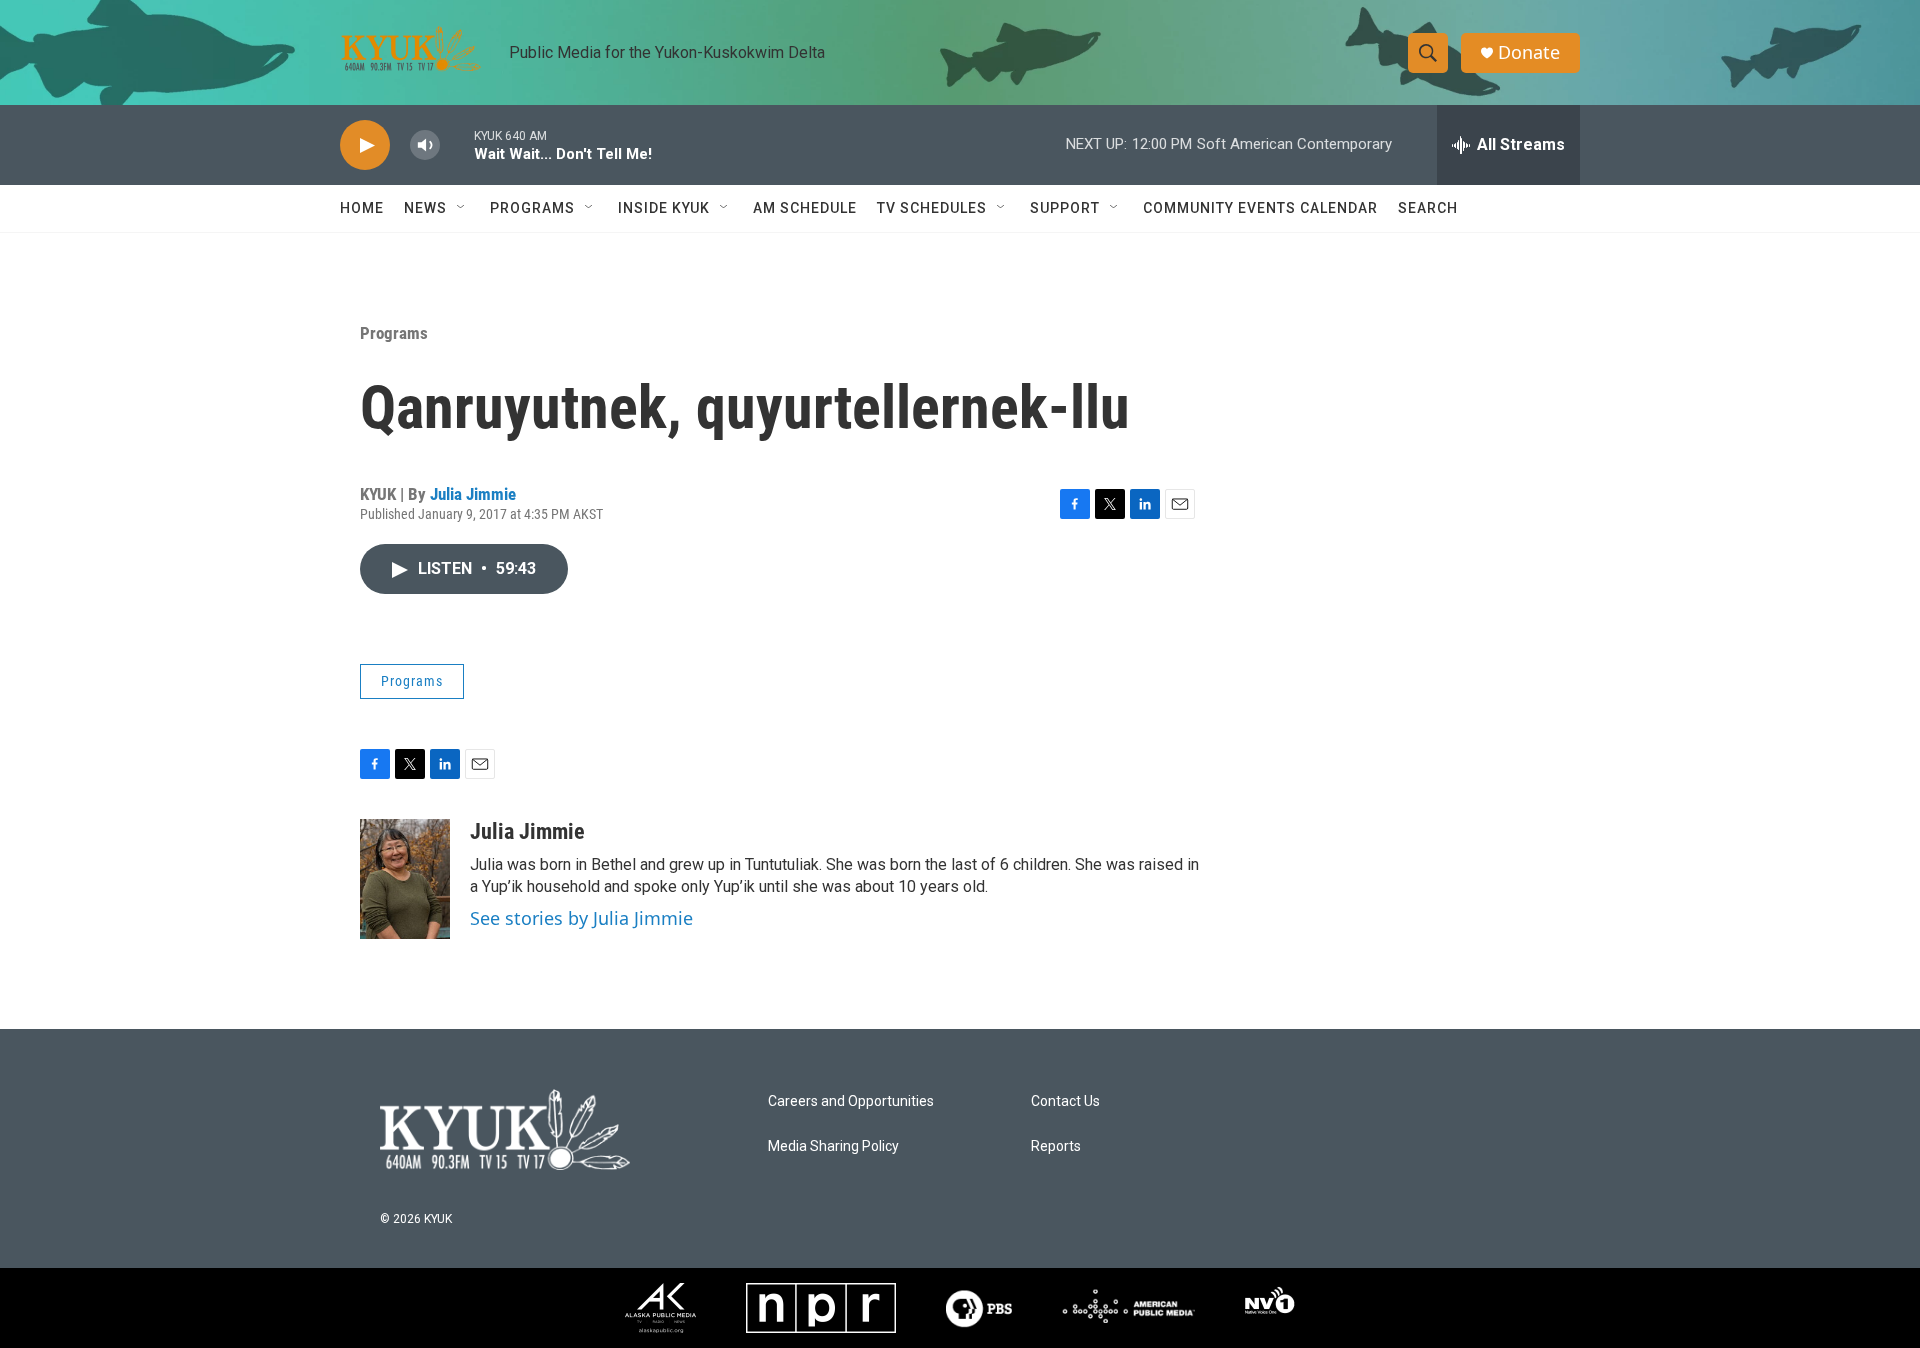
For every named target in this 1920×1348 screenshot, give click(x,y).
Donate (1529, 52)
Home (362, 208)
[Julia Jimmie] (405, 879)
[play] (365, 145)
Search (1428, 208)
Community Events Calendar (1260, 208)
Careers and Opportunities (851, 1101)
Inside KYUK (664, 208)
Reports (1056, 1146)
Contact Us (1065, 1101)
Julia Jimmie (473, 494)
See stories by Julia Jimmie (581, 918)
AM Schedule (805, 208)
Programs (394, 333)
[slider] (457, 144)
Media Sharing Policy (833, 1146)
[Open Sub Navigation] (462, 208)
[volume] (425, 145)
